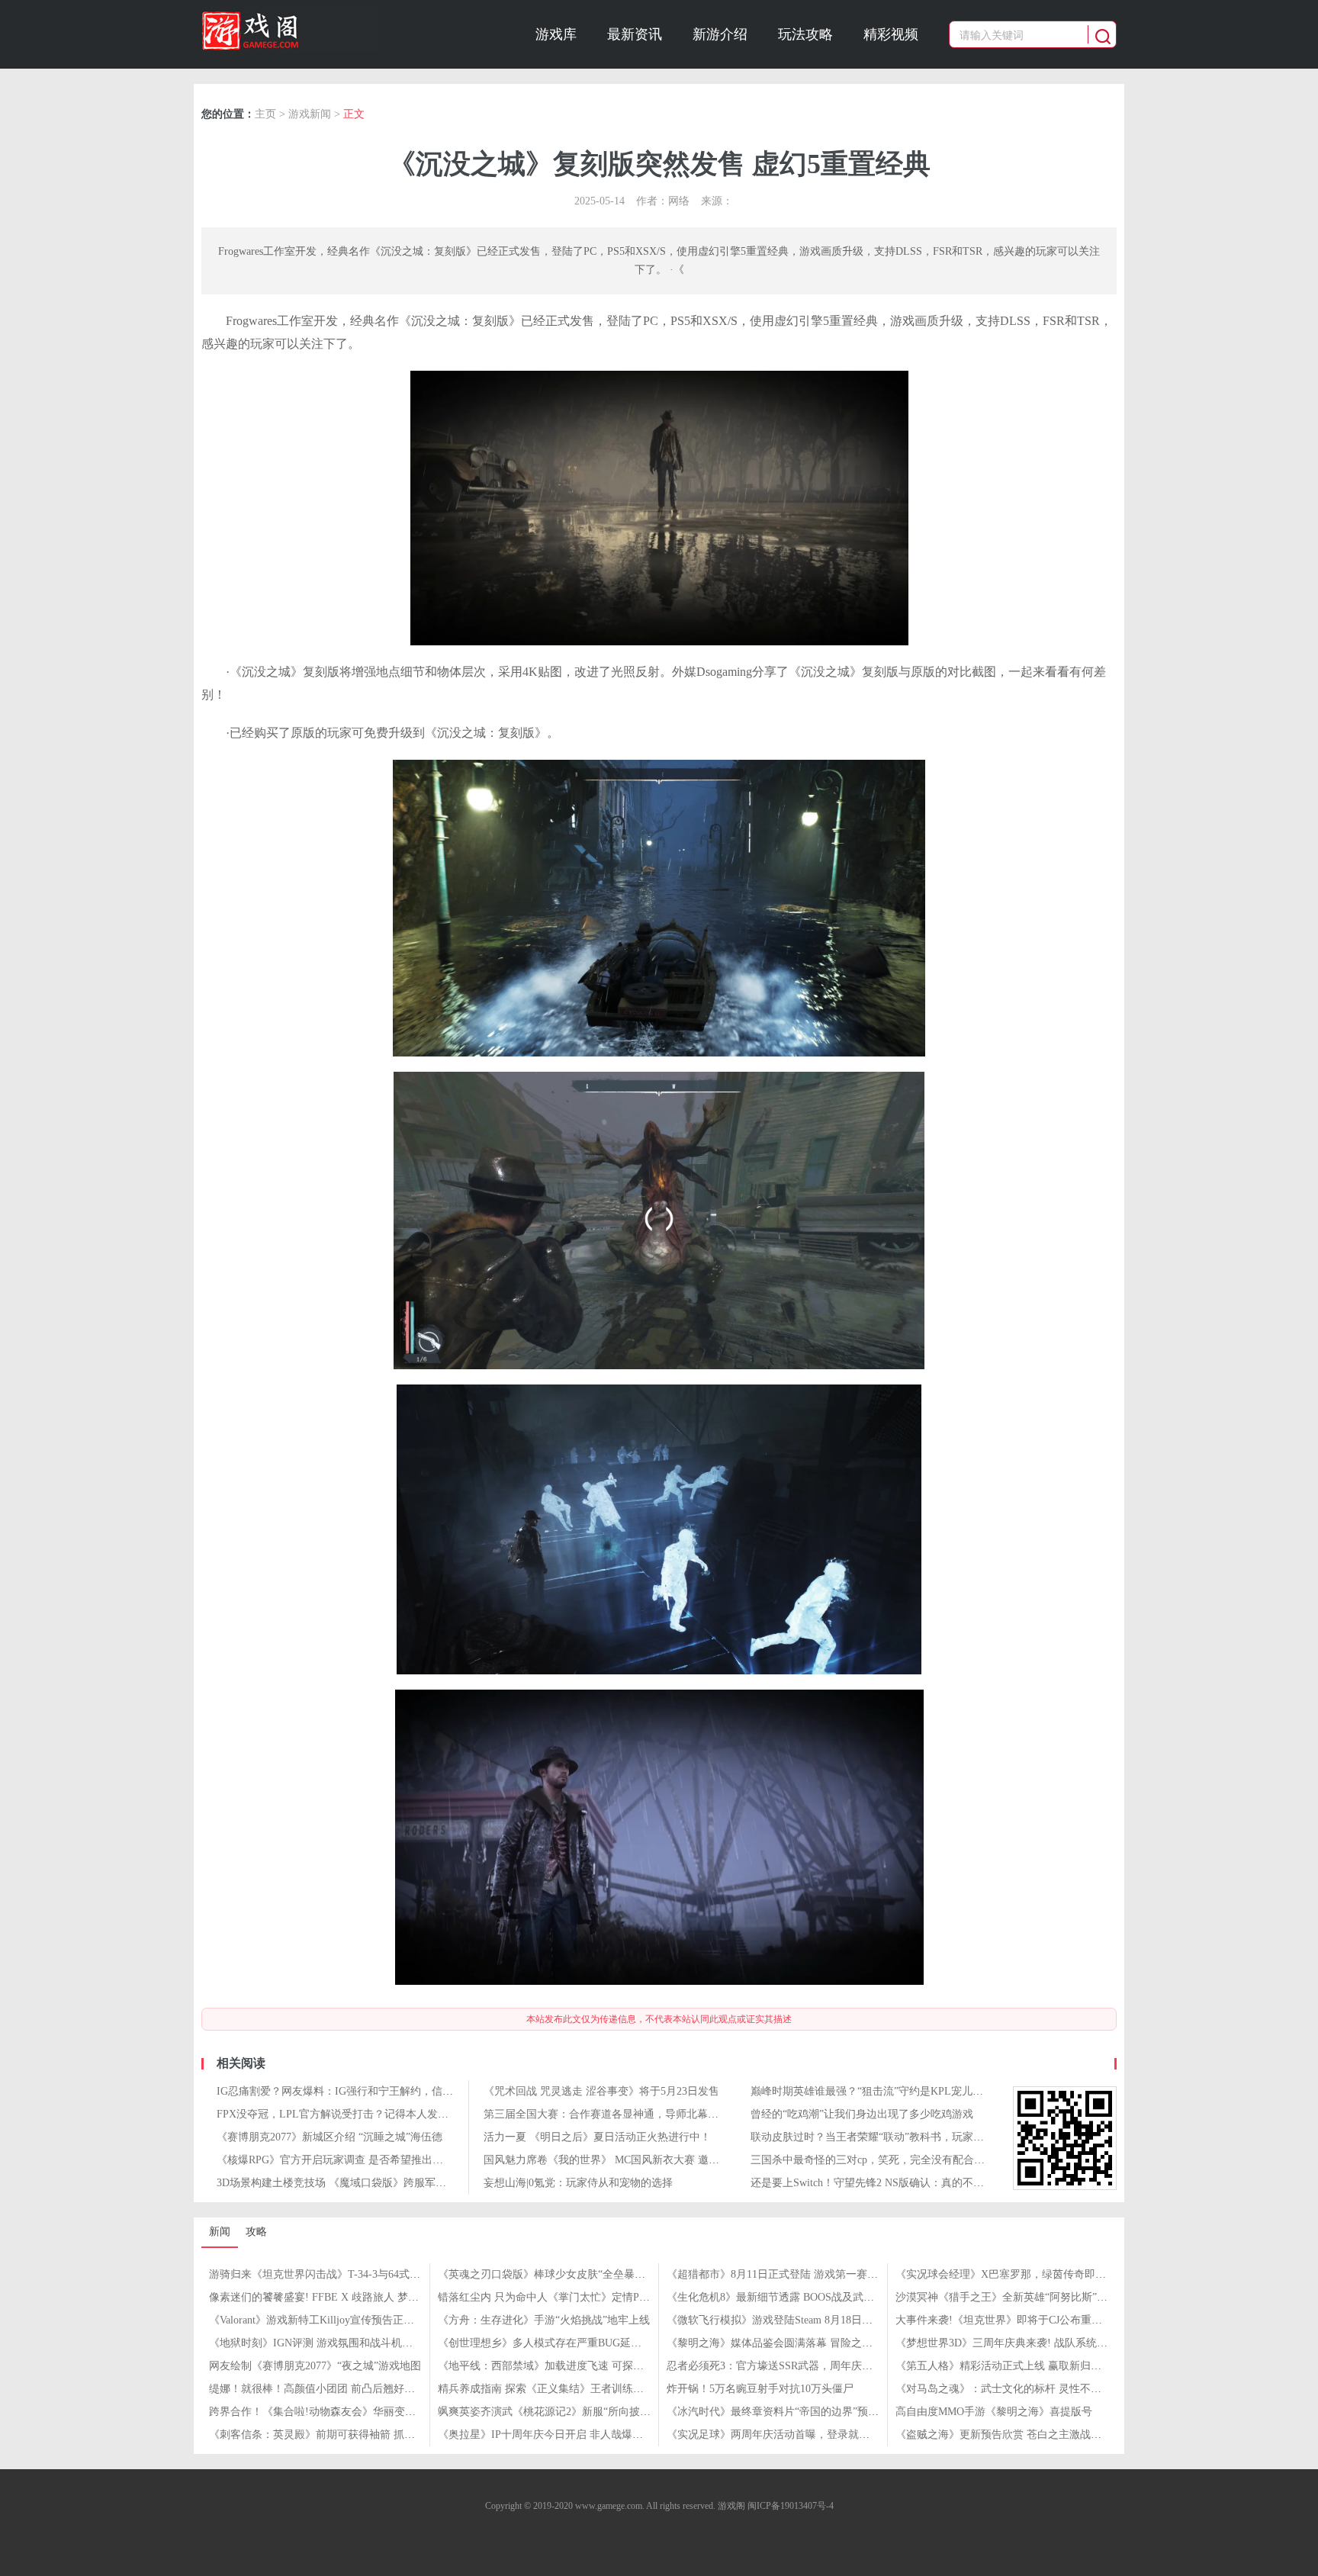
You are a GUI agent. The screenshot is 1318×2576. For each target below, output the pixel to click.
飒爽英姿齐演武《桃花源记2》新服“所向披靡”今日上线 (568, 2412)
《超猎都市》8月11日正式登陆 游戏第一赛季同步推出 (794, 2274)
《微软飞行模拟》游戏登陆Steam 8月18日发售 (775, 2320)
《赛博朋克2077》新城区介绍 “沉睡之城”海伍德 (329, 2137)
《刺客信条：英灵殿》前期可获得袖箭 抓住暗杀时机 (333, 2434)
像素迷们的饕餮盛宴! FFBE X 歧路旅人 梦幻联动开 (330, 2297)
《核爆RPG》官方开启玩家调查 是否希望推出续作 (335, 2160)
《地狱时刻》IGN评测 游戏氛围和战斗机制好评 (321, 2343)
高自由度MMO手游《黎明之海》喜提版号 (994, 2412)
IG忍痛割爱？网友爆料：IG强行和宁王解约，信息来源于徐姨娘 (367, 2091)
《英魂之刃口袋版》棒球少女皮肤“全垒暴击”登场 (555, 2274)
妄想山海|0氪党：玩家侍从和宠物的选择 (578, 2183)
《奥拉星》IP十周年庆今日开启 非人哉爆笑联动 (551, 2434)
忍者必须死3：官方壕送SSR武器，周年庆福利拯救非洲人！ (807, 2366)
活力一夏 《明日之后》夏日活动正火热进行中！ (597, 2137)
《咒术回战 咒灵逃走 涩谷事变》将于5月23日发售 (601, 2091)
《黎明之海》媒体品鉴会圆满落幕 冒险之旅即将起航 (791, 2343)
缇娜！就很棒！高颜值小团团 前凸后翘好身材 (317, 2389)
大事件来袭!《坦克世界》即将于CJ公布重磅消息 (1009, 2320)
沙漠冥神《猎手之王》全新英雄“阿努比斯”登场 (1007, 2297)
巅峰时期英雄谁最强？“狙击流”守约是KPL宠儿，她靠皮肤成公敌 (904, 2091)
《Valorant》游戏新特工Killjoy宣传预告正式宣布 (322, 2320)
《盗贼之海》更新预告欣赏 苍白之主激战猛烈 (1004, 2434)
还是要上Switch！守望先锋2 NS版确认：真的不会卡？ (878, 2183)
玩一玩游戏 (290, 30)
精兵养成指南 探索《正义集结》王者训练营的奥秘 (557, 2389)
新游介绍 (720, 34)
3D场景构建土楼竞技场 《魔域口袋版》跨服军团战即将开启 (358, 2183)
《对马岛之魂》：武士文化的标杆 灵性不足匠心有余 (1020, 2389)
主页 (265, 114)
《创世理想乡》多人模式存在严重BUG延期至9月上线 (564, 2343)
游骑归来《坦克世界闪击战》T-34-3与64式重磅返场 (331, 2274)
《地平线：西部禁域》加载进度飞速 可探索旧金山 (557, 2366)
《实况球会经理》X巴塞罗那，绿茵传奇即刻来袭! (1013, 2274)
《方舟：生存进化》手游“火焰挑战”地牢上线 (544, 2320)
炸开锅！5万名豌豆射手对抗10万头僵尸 (760, 2389)
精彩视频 (891, 34)
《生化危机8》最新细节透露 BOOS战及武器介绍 (781, 2297)
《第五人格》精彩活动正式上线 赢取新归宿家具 (1009, 2366)
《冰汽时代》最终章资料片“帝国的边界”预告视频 (783, 2412)
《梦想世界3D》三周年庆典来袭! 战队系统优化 (1007, 2343)
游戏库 (556, 34)
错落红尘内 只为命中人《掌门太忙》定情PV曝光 (553, 2297)
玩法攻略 (805, 34)
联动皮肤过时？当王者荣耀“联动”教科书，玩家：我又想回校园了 (905, 2137)
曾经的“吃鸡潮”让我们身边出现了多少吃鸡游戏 (862, 2114)
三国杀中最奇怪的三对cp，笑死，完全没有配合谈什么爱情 (889, 2160)
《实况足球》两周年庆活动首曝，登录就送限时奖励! (791, 2434)
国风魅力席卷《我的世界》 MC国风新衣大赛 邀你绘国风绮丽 (628, 2160)
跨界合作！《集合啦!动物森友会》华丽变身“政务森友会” (344, 2412)
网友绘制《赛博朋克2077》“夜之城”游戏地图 (315, 2366)
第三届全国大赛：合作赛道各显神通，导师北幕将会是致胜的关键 (638, 2114)
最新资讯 (635, 34)
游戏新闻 (310, 114)
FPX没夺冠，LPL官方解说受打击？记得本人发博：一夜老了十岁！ (375, 2114)
